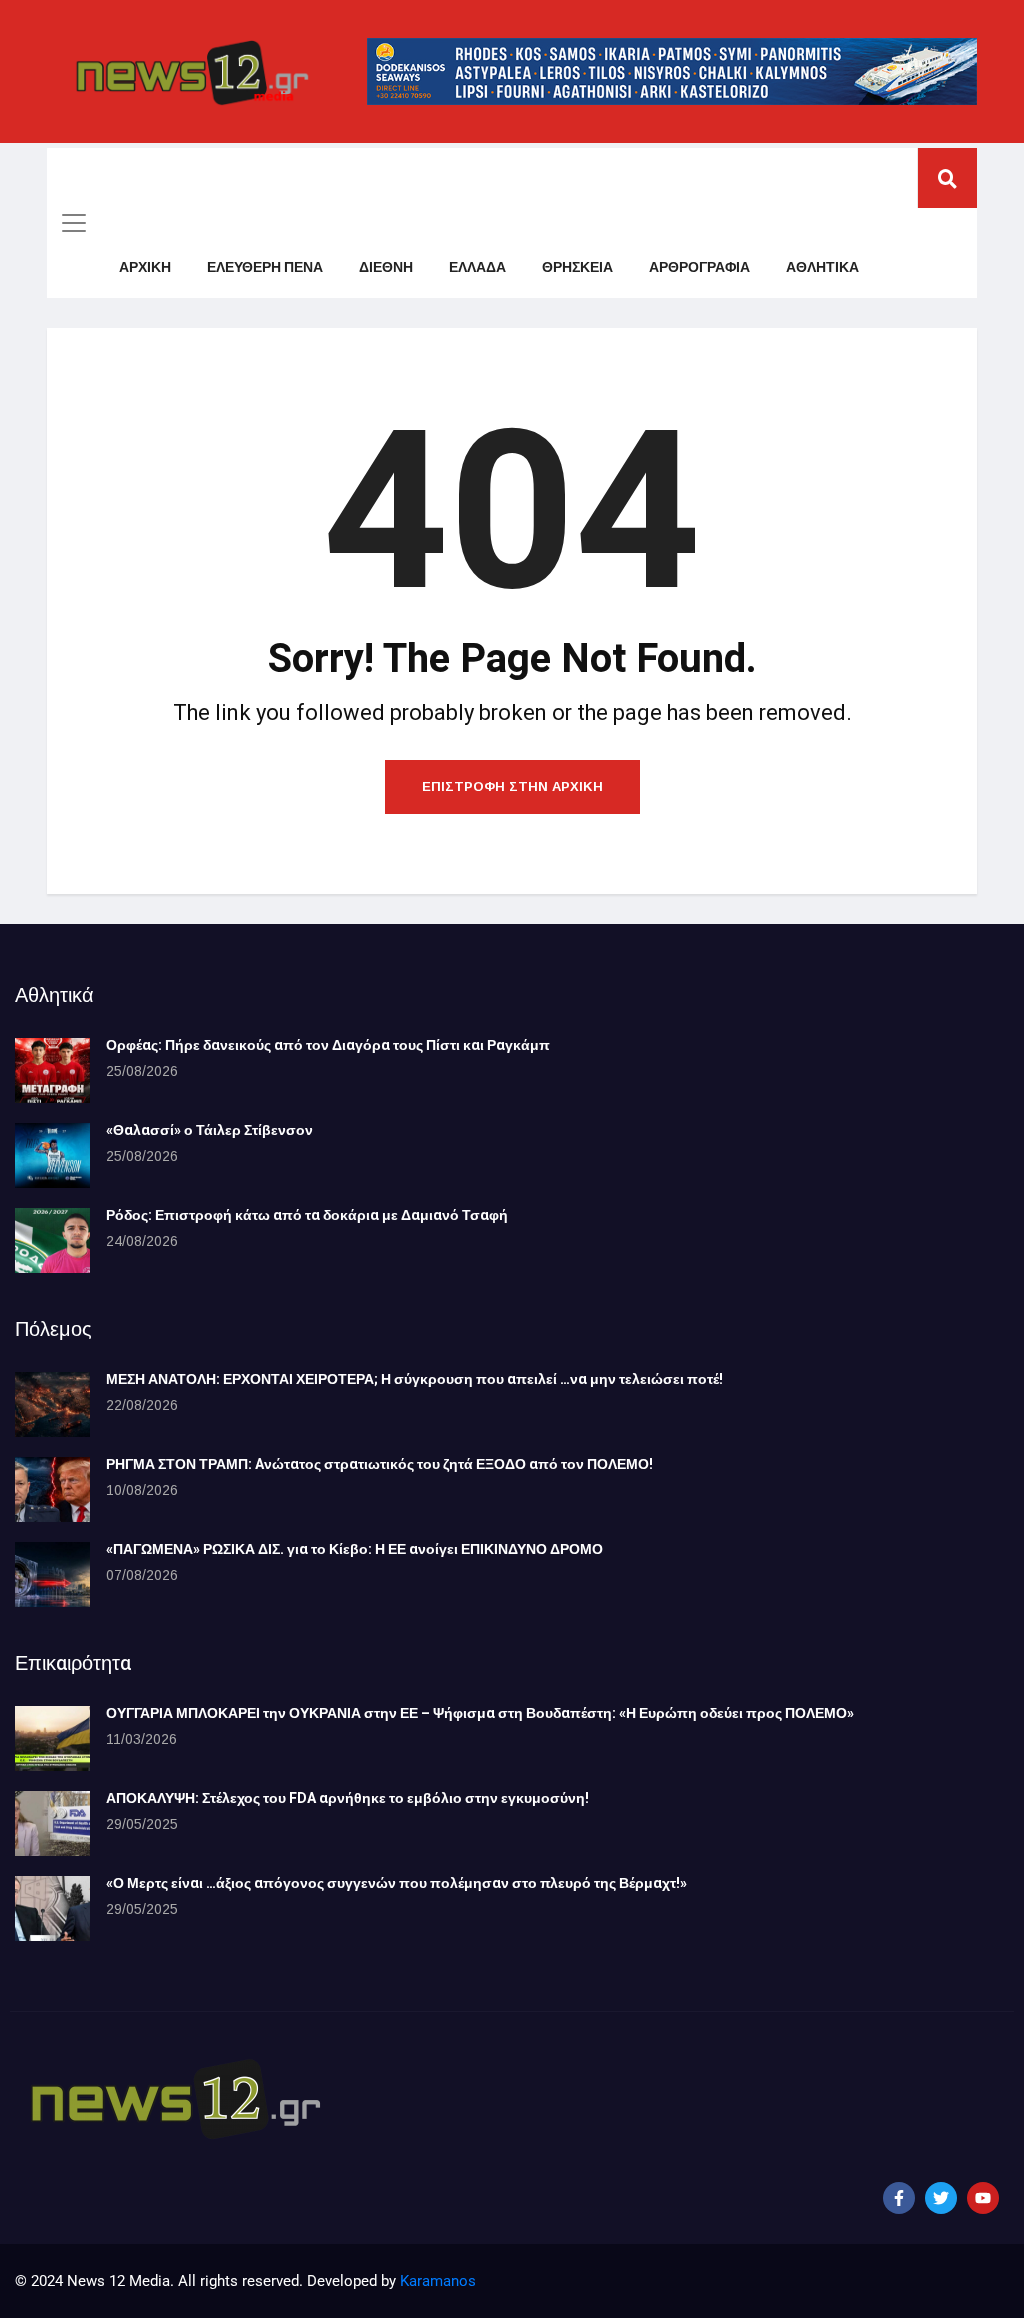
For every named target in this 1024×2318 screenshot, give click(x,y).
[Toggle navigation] (74, 223)
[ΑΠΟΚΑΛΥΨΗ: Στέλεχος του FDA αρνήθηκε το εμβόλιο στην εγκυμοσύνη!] (52, 1823)
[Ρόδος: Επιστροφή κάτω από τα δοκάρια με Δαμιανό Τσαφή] (52, 1240)
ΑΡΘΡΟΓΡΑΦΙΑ (699, 267)
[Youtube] (983, 2198)
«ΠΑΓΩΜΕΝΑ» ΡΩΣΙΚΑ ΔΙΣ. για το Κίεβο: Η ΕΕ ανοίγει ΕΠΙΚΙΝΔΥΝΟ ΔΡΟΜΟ (354, 1549)
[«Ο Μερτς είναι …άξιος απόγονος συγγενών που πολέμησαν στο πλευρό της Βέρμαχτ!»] (52, 1908)
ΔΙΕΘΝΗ (386, 267)
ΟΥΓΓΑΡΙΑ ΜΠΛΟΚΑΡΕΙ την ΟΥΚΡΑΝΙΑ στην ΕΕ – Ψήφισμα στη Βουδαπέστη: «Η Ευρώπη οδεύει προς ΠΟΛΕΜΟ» (480, 1713)
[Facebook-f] (899, 2198)
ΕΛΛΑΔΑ (477, 267)
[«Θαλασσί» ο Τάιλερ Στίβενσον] (52, 1155)
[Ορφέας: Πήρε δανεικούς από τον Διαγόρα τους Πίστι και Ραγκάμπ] (52, 1070)
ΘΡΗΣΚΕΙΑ (577, 267)
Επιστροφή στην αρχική (512, 786)
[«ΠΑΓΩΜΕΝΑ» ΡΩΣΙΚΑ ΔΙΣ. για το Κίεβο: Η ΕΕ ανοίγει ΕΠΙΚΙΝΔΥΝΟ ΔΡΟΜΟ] (52, 1574)
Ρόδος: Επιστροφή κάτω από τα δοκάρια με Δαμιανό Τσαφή (307, 1215)
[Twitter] (941, 2198)
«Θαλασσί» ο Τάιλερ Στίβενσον (209, 1130)
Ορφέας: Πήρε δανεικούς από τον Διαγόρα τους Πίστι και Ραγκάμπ (328, 1045)
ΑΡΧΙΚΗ (145, 267)
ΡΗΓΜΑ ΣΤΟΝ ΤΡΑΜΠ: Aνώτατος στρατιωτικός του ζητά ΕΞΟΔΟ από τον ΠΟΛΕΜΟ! (379, 1464)
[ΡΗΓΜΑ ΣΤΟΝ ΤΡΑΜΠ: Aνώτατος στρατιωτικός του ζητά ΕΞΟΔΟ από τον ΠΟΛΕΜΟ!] (52, 1489)
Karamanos (438, 2281)
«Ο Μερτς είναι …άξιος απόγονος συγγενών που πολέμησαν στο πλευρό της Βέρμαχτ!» (396, 1883)
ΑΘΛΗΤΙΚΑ (822, 267)
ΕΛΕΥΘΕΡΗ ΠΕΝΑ (265, 267)
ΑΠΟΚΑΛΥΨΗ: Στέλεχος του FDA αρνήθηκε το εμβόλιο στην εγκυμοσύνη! (347, 1798)
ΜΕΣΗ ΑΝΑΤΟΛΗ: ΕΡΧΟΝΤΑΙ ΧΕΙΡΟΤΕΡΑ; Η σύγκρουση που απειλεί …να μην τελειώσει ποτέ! (414, 1379)
